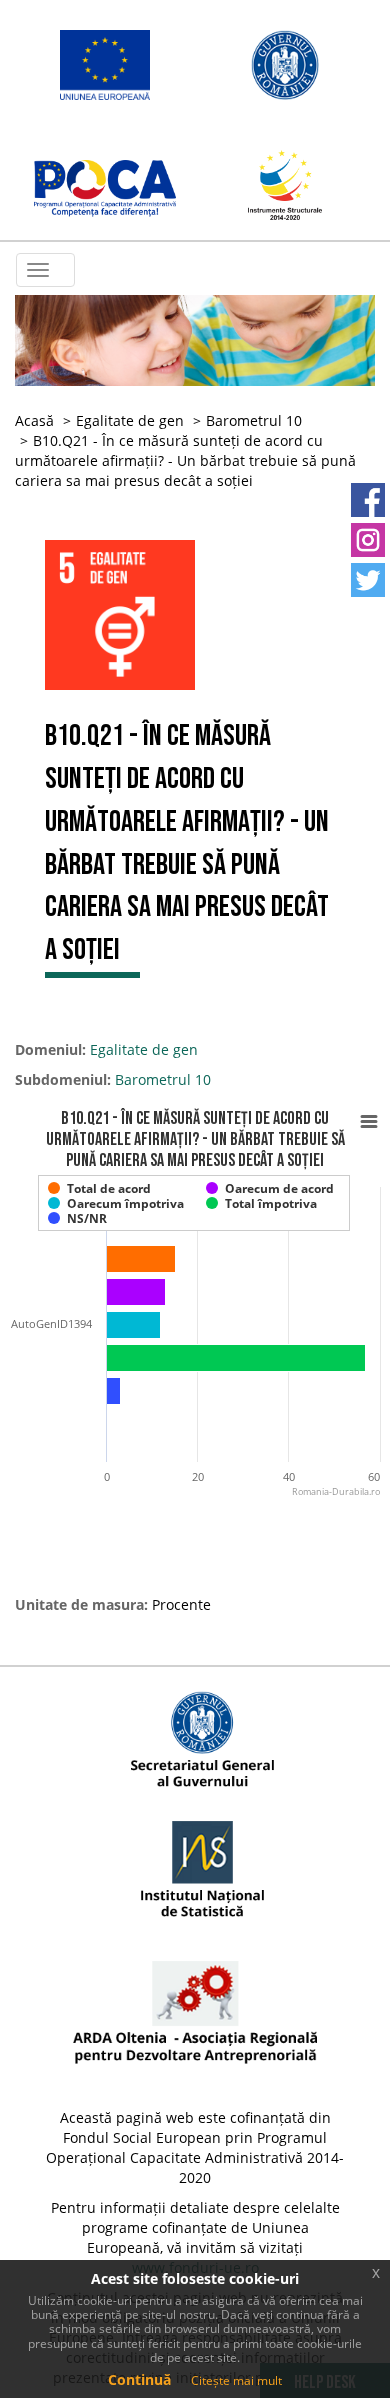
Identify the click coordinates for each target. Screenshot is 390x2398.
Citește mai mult (236, 2380)
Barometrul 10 (254, 420)
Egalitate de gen (130, 420)
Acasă (34, 420)
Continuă (139, 2379)
